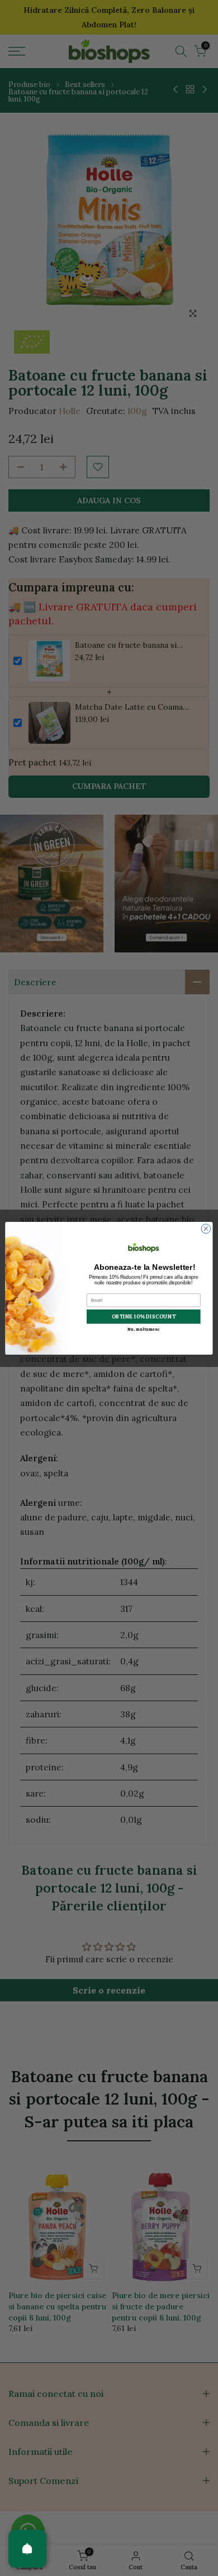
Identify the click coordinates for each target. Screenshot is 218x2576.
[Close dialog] (206, 1228)
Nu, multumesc (143, 1328)
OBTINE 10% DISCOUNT (144, 1316)
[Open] (27, 2549)
